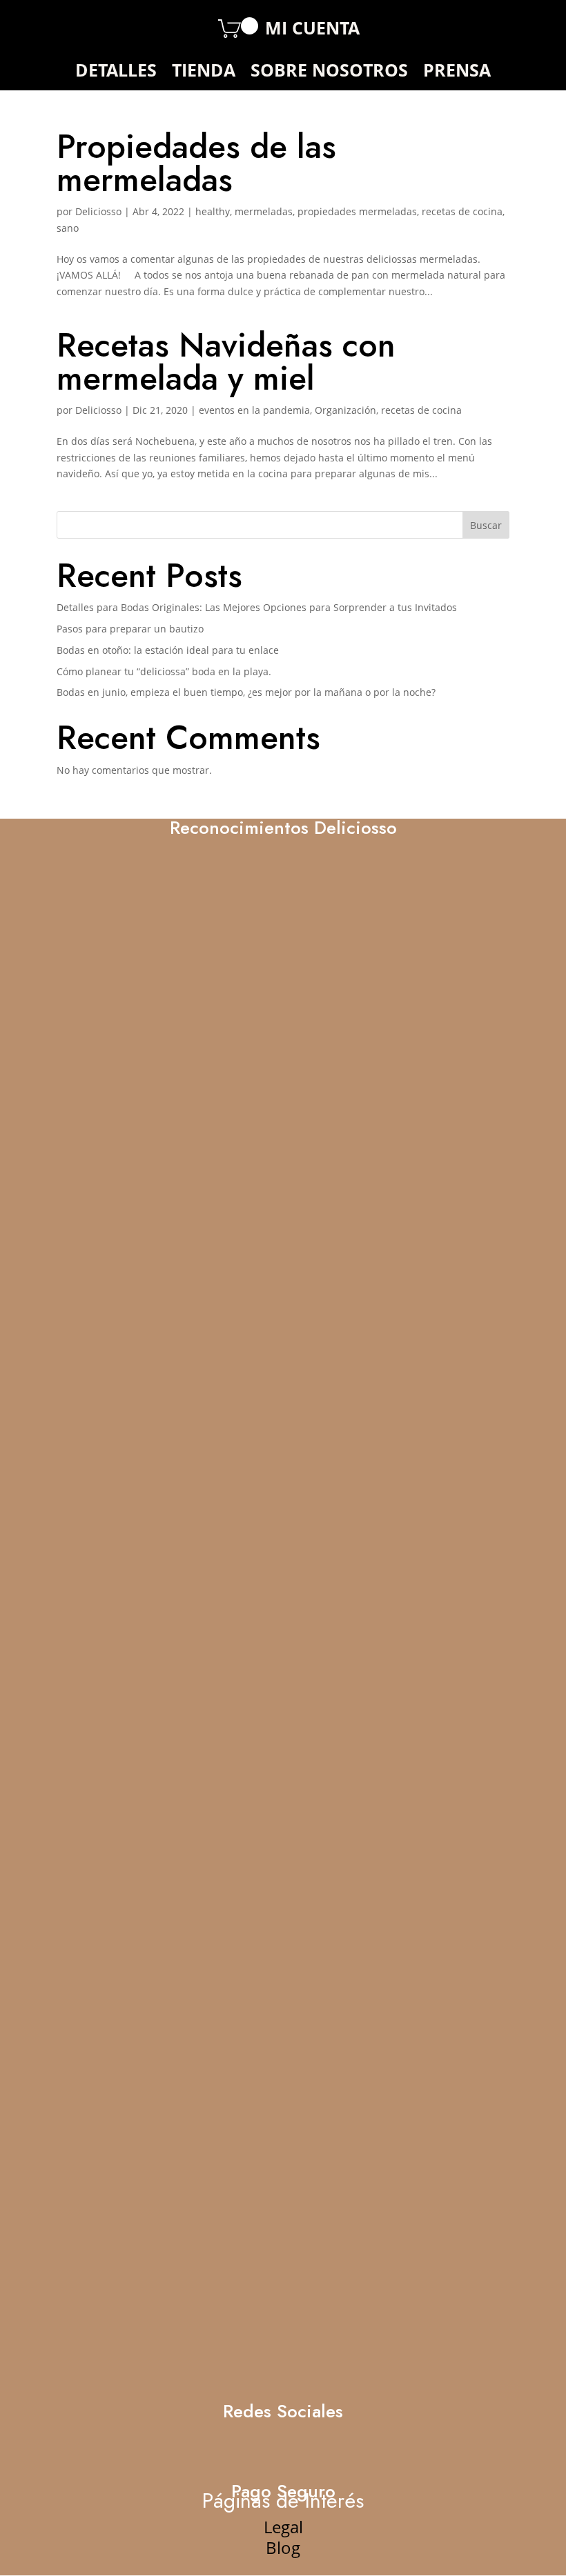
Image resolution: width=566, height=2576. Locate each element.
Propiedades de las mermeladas (196, 163)
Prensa (457, 72)
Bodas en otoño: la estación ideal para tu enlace (168, 650)
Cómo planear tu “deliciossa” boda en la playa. (164, 671)
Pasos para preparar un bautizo (130, 629)
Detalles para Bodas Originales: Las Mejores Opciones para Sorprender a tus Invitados (257, 607)
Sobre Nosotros (329, 72)
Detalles (116, 72)
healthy (213, 211)
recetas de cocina (462, 211)
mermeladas (264, 211)
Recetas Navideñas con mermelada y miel (226, 362)
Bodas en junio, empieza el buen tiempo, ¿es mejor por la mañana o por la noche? (246, 692)
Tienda (204, 72)
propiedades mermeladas (357, 211)
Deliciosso (98, 211)
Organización (345, 410)
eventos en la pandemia (254, 410)
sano (68, 228)
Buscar (486, 525)
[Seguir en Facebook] (78, 28)
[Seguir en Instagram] (111, 28)
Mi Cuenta (312, 30)
